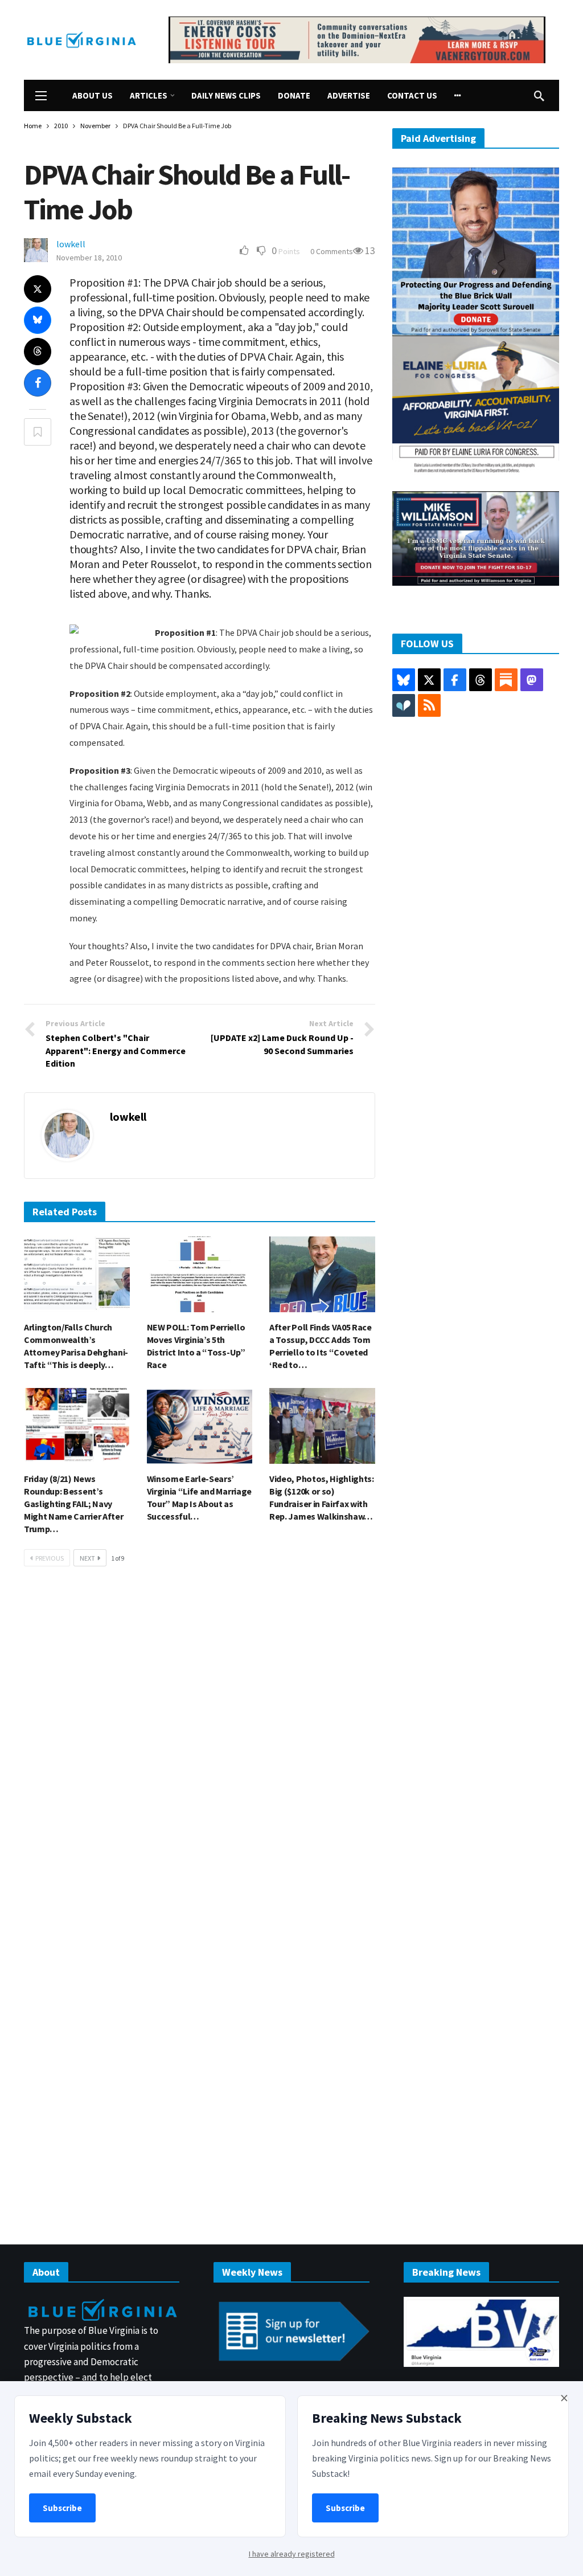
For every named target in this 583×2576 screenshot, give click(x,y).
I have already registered (292, 2554)
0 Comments (332, 251)
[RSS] (429, 705)
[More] (458, 95)
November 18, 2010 (89, 258)
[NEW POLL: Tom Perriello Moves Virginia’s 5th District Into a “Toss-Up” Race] (200, 1274)
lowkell (71, 244)
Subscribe (62, 2508)
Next (87, 1558)
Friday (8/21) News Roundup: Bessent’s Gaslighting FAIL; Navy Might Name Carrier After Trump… (73, 1504)
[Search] (539, 96)
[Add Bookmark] (38, 432)
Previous (50, 1558)
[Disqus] (200, 1747)
